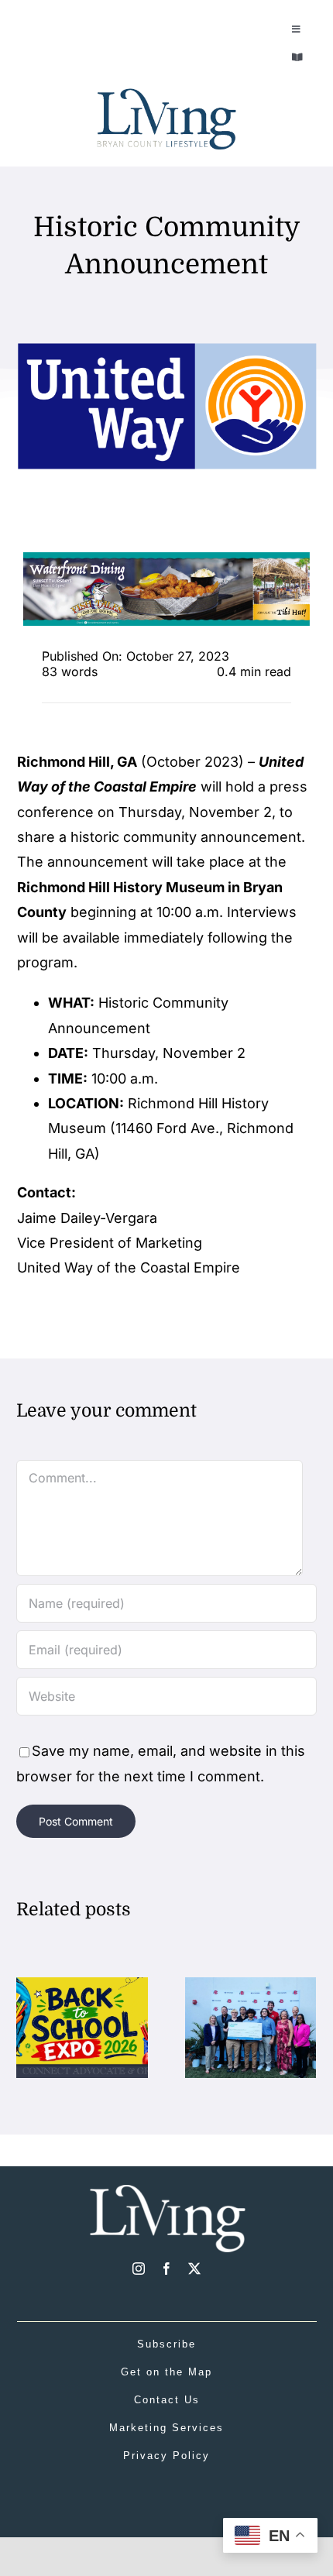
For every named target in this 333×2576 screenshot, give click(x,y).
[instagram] (139, 2269)
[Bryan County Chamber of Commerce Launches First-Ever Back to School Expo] (82, 1985)
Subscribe (166, 2344)
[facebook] (166, 2269)
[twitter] (194, 2269)
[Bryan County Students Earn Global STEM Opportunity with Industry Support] (251, 1985)
